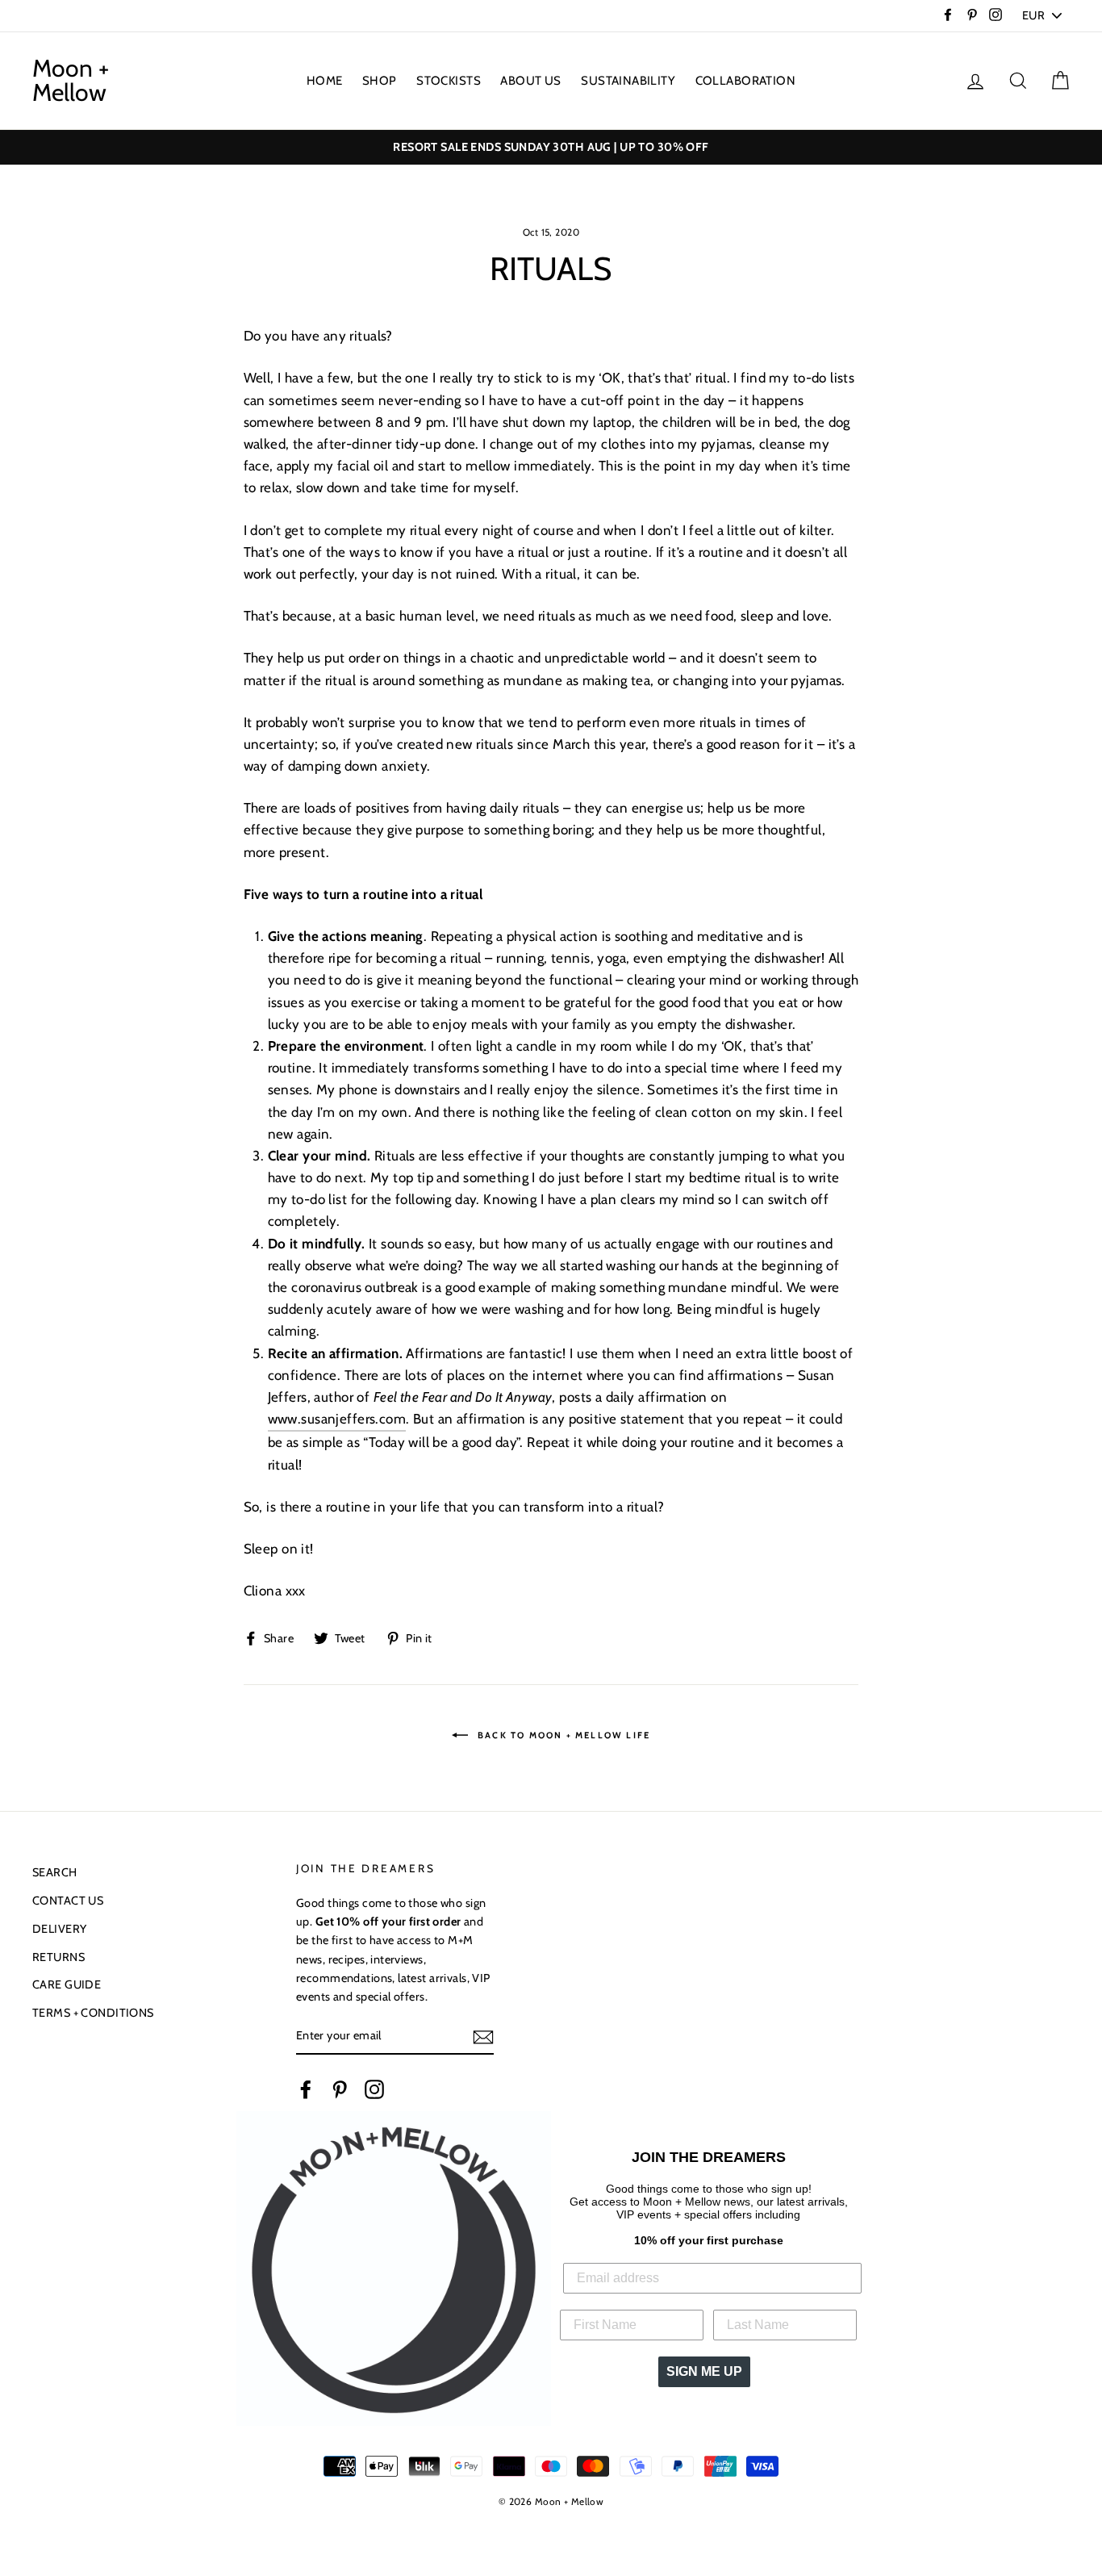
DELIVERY (59, 1929)
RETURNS (58, 1957)
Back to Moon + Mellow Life (562, 1735)
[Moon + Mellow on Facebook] (306, 2089)
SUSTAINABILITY (628, 81)
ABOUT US (530, 81)
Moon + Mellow (71, 81)
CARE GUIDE (67, 1984)
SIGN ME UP (704, 2371)
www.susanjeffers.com (337, 1419)
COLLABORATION (746, 81)
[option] (551, 147)
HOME (325, 81)
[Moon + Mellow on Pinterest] (340, 2089)
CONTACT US (68, 1901)
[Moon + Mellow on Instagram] (374, 2089)
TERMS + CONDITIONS (93, 2013)
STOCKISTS (449, 81)
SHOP (380, 81)
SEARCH (55, 1872)
